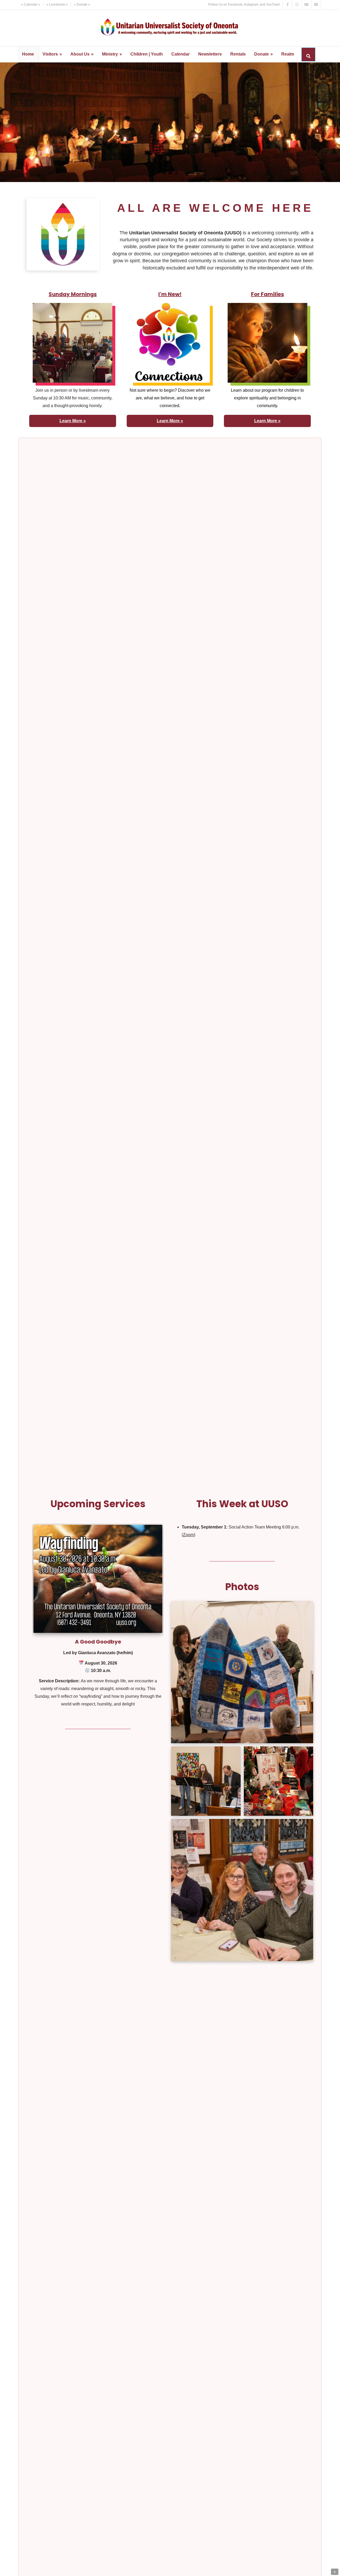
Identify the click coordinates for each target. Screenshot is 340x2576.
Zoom (188, 1535)
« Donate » (82, 5)
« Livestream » (57, 5)
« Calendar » (31, 5)
